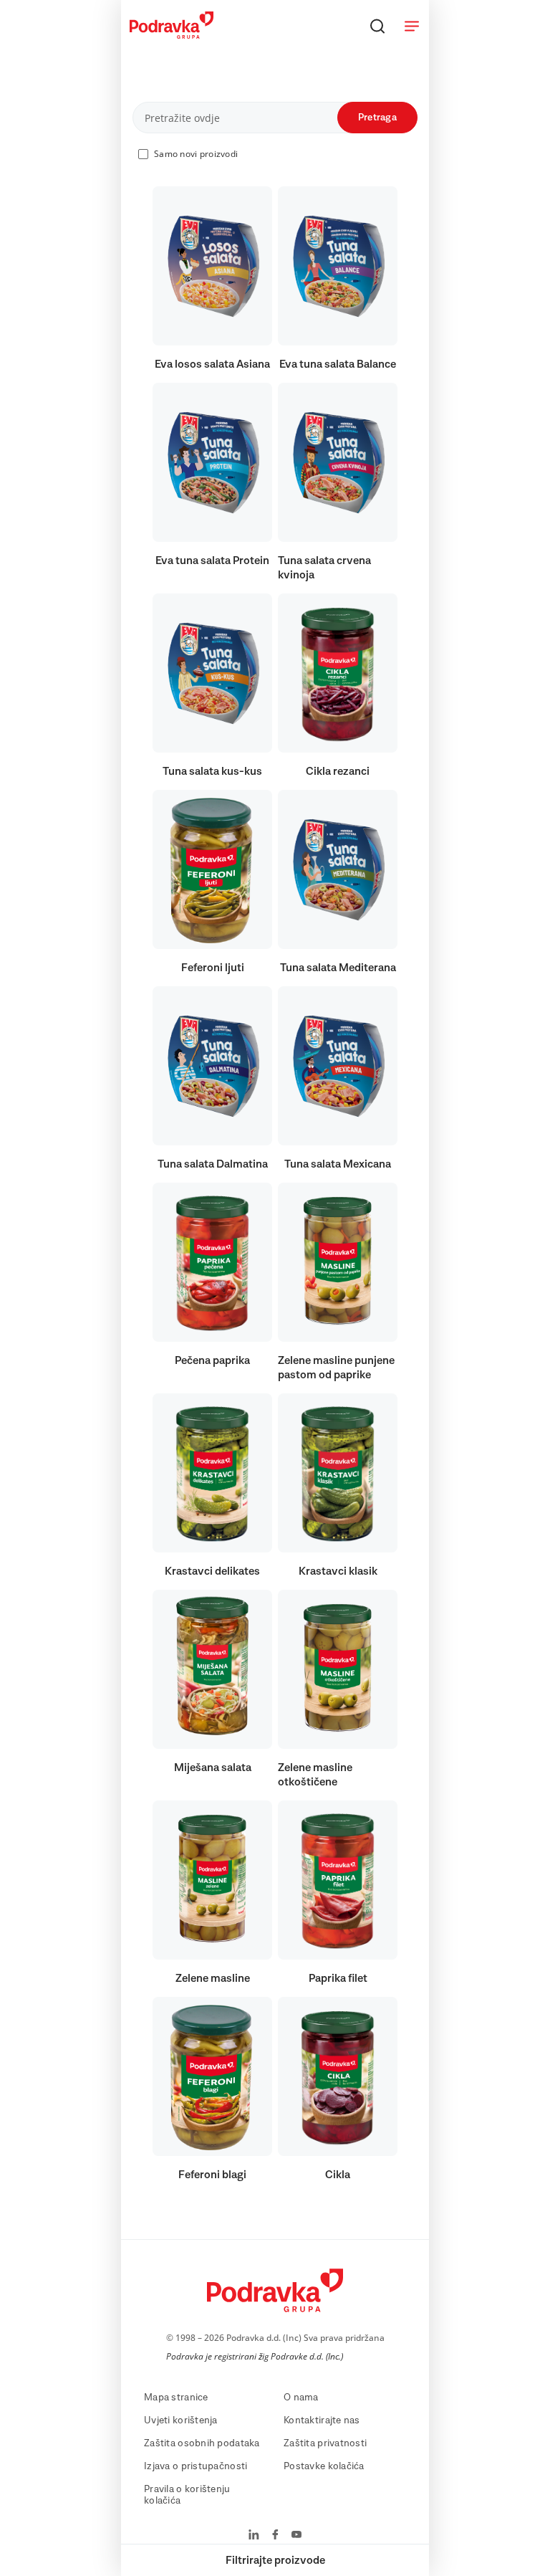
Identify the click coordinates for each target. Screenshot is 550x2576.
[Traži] (377, 26)
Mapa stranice (176, 2398)
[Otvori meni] (412, 26)
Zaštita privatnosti (325, 2443)
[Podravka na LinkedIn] (254, 2536)
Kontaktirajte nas (322, 2420)
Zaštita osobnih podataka (202, 2443)
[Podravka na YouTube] (296, 2536)
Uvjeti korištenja (181, 2420)
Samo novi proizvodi (196, 154)
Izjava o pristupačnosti (196, 2466)
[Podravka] (172, 35)
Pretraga (377, 118)
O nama (301, 2398)
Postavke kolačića (324, 2466)
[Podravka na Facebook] (275, 2536)
